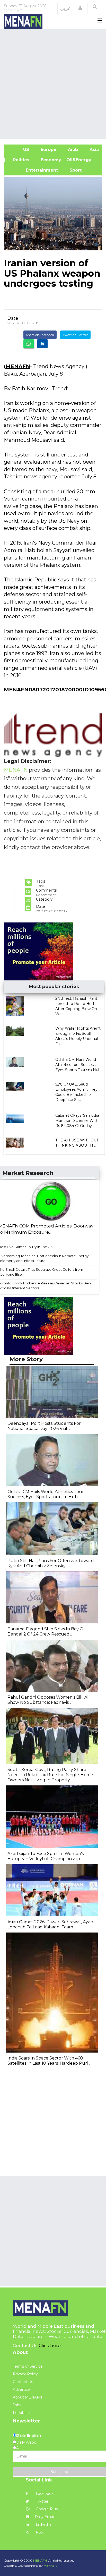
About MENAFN (28, 2397)
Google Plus (46, 2509)
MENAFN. (40, 2560)
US (19, 150)
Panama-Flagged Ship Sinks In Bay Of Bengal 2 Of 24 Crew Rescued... (46, 1632)
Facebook (44, 2494)
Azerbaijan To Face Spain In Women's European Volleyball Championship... (46, 1856)
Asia (94, 150)
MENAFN (18, 366)
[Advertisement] (53, 84)
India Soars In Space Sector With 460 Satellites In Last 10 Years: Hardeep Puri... (49, 2061)
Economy (50, 160)
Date (13, 318)
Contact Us (23, 2382)
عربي (65, 8)
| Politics (19, 160)
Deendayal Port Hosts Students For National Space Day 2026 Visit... (44, 1426)
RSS (39, 2532)
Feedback (22, 2413)
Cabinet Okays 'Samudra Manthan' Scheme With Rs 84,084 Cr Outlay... (77, 1121)
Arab (72, 150)
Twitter (42, 2501)
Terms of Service (28, 2366)
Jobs (17, 2405)
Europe (48, 150)
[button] (80, 8)
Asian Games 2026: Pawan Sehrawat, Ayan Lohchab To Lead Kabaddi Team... (50, 1924)
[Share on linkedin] (42, 344)
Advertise (21, 2389)
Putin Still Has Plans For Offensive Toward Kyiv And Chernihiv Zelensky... (51, 1563)
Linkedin (43, 2524)
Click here (50, 2345)
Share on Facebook (40, 335)
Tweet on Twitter (75, 335)
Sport (72, 170)
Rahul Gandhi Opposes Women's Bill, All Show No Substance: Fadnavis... (49, 1700)
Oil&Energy (85, 160)
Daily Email (45, 2517)
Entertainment (33, 170)
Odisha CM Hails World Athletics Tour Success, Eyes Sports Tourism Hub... (79, 1065)
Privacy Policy (25, 2374)
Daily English (29, 2435)
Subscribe (59, 2472)
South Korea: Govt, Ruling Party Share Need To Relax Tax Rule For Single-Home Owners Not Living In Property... (50, 1775)
